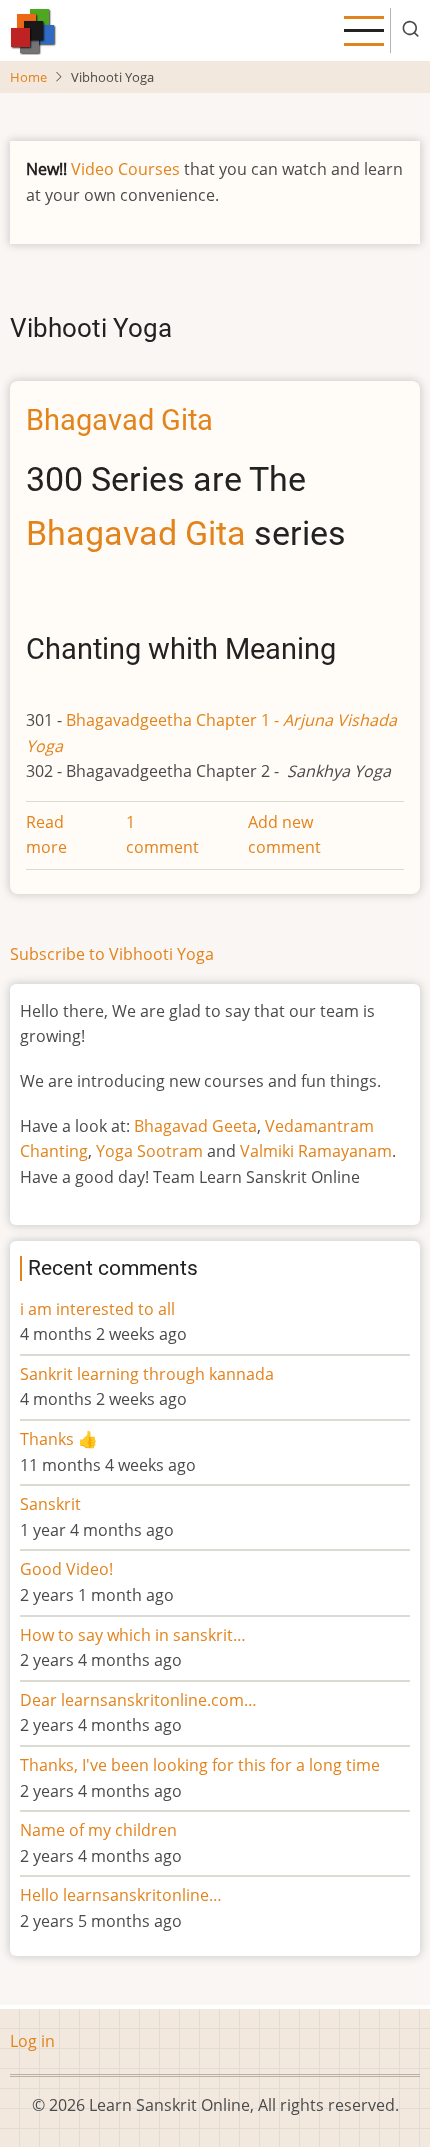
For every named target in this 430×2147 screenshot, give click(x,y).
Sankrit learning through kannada (147, 1374)
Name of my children (98, 1830)
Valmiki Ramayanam (316, 1151)
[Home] (33, 29)
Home (28, 77)
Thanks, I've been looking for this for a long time (200, 1765)
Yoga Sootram (149, 1151)
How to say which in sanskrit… (133, 1635)
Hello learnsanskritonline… (121, 1895)
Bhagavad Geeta (195, 1126)
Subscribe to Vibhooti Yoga (112, 954)
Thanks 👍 (61, 1439)
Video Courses (125, 169)
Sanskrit (50, 1504)
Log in (32, 2041)
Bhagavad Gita (136, 533)
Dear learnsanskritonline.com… (138, 1700)
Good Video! (66, 1569)
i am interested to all (97, 1309)
